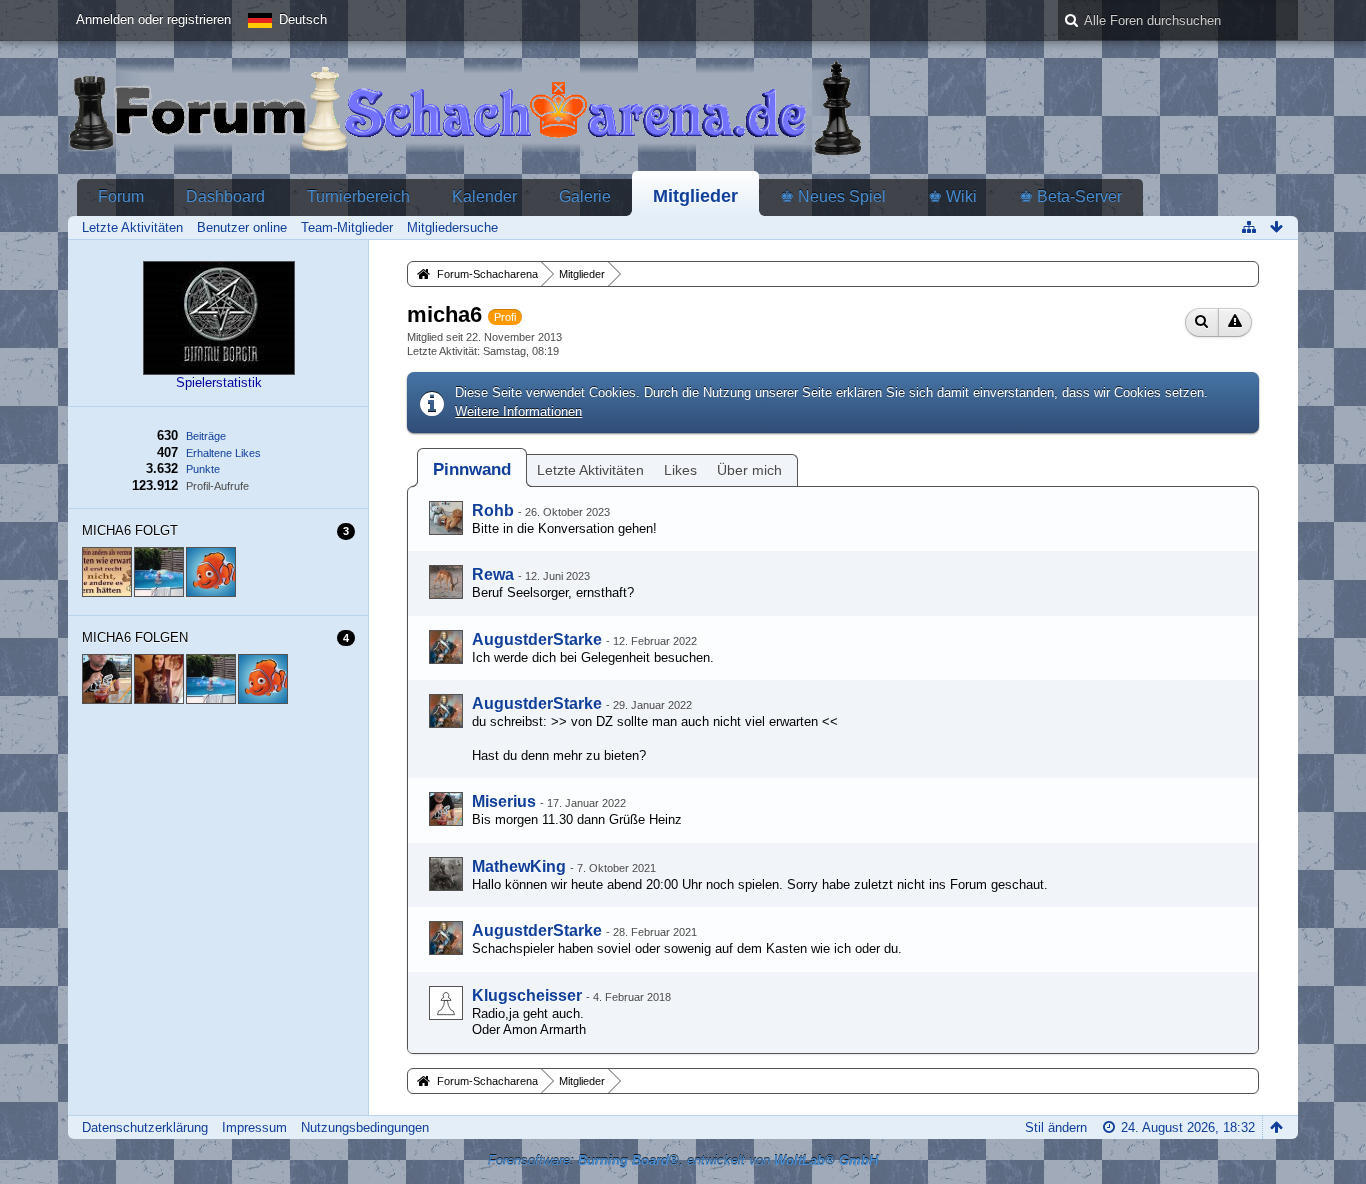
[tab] (472, 469)
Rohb (493, 510)
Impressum (254, 1127)
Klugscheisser (527, 995)
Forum (121, 196)
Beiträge (206, 436)
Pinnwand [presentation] (472, 469)
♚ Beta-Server (1070, 196)
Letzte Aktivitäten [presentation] (590, 470)
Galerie (585, 196)
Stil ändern (1056, 1127)
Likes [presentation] (680, 470)
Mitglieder (695, 196)
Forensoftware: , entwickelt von (683, 1160)
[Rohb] (446, 518)
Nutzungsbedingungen (365, 1127)
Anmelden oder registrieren (153, 19)
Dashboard (225, 196)
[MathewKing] (446, 874)
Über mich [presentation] (749, 470)
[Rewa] (446, 582)
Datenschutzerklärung (145, 1127)
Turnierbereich (358, 196)
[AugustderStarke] (446, 647)
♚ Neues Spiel (833, 196)
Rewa (493, 574)
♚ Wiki (952, 196)
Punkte (203, 469)
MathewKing (519, 866)
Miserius (504, 801)
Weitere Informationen (518, 411)
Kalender (484, 196)
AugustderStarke (537, 639)
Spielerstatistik (219, 382)
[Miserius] (446, 809)
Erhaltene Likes (223, 453)
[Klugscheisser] (446, 1003)
